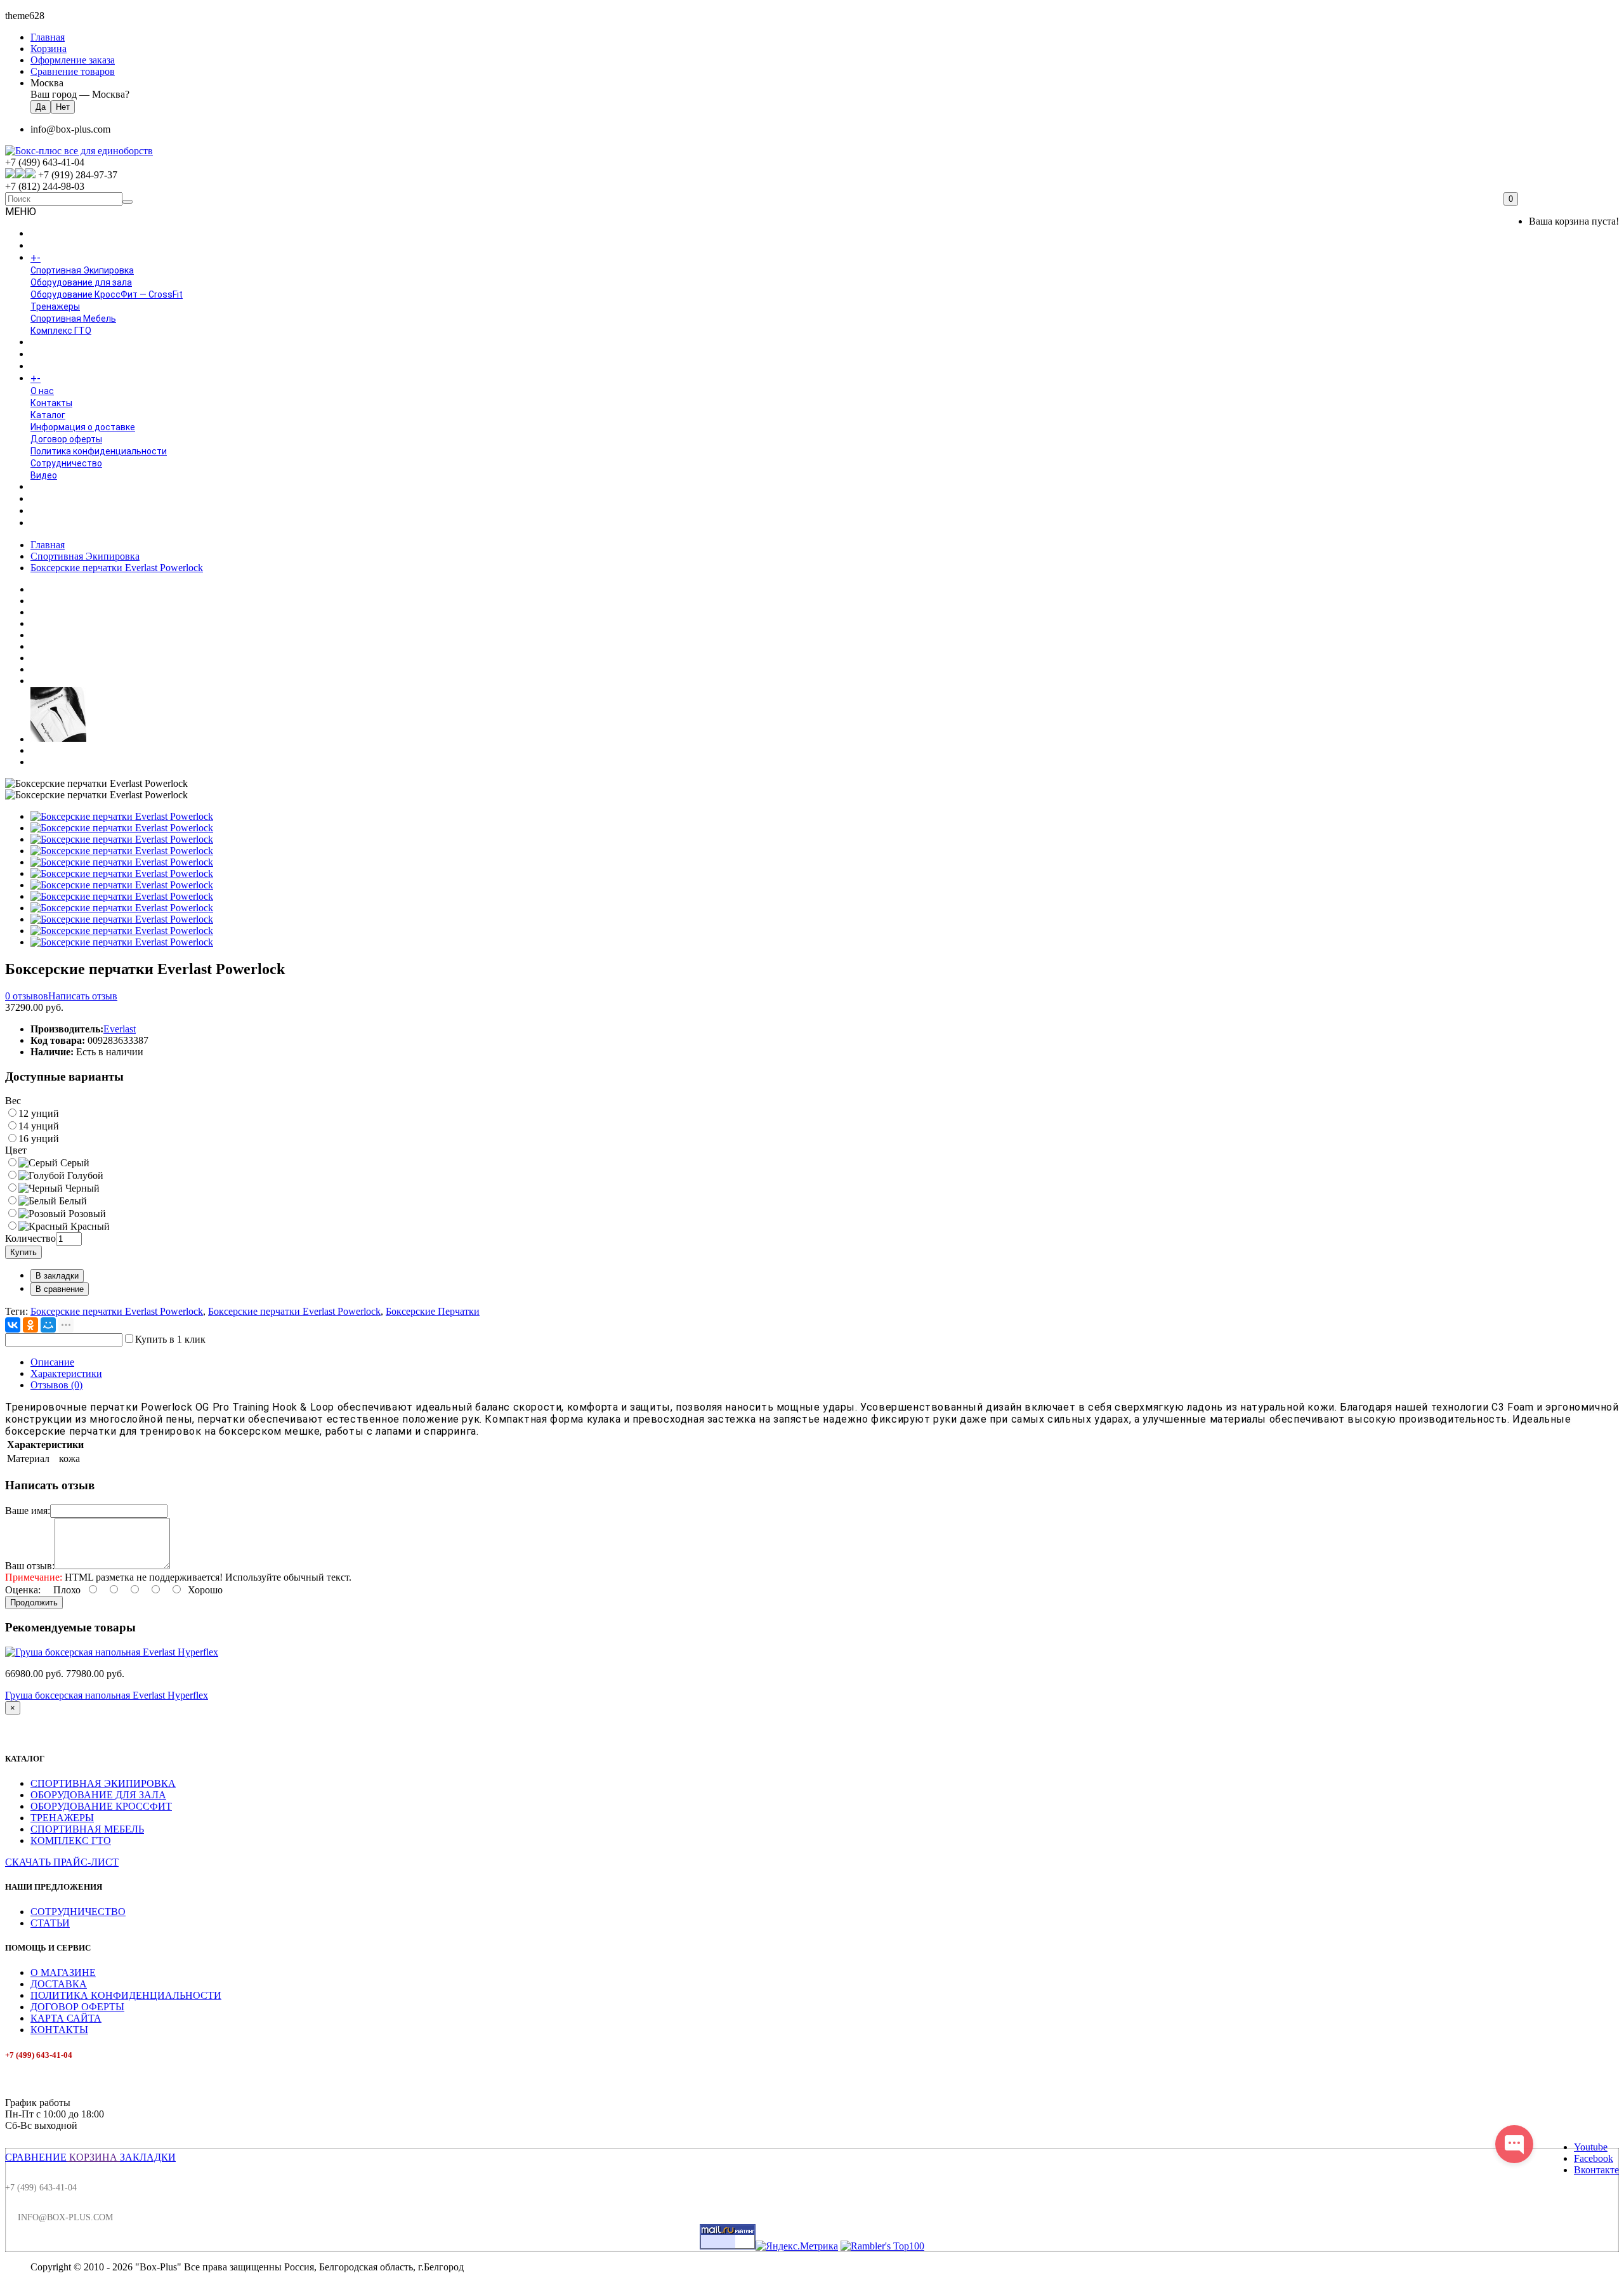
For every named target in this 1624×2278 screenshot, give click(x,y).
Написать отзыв (83, 996)
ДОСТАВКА (59, 1984)
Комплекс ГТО (61, 331)
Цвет (16, 1150)
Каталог (48, 415)
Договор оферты (66, 439)
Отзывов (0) (56, 1385)
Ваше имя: (28, 1511)
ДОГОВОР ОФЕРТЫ (77, 2007)
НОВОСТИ (51, 499)
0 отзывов (27, 996)
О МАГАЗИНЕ (63, 1972)
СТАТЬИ (50, 1923)
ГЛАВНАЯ (49, 234)
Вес (13, 1101)
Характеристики (66, 1373)
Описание (52, 1362)
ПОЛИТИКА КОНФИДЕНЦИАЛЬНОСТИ (126, 1995)
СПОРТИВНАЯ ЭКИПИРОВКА (103, 1783)
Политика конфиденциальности (99, 451)
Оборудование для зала (81, 282)
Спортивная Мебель (73, 319)
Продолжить (34, 1603)
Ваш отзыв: (30, 1566)
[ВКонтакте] (13, 1325)
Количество (30, 1238)
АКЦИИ (45, 523)
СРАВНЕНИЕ (36, 2157)
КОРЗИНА (93, 2157)
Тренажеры (55, 306)
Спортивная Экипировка (82, 270)
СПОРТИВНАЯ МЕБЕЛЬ (87, 1829)
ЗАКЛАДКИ (148, 2157)
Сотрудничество (66, 463)
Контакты (51, 403)
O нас (42, 391)
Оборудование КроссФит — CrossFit (107, 294)
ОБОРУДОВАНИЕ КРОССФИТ (101, 1806)
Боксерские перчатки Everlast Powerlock (117, 568)
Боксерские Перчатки (433, 1311)
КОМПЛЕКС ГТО (71, 1840)
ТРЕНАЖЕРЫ (62, 1818)
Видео (44, 475)
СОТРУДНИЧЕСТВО (78, 1912)
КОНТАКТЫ (59, 2030)
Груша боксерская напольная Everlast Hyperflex (107, 1695)
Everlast (120, 1029)
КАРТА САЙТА (66, 2018)
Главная (48, 545)
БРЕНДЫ (49, 355)
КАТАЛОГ (63, 258)
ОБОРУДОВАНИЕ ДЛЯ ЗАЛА (98, 1795)
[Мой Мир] (48, 1325)
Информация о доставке (83, 427)
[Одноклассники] (30, 1325)
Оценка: (23, 1590)
